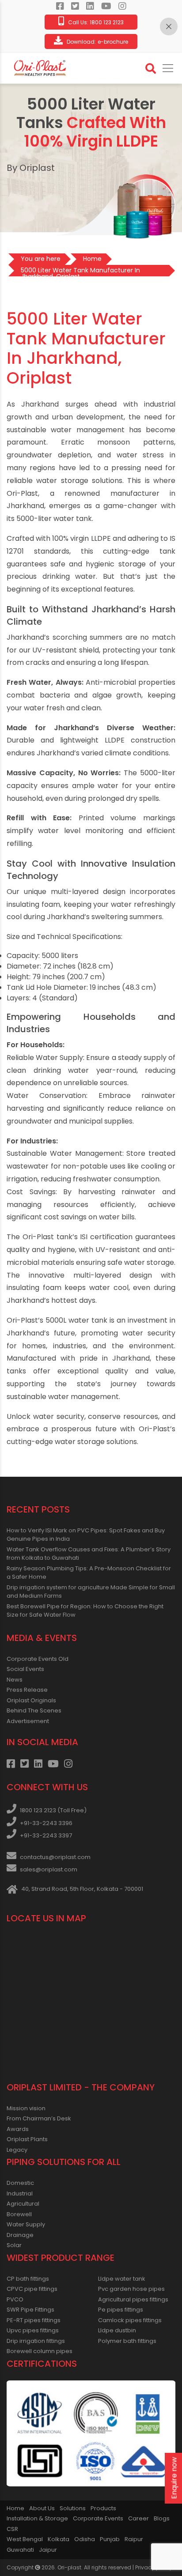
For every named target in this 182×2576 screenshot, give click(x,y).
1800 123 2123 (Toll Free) (53, 1810)
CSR (12, 2529)
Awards (18, 2129)
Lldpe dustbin (117, 2330)
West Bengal (25, 2539)
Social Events (25, 1669)
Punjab (110, 2539)
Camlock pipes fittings (130, 2320)
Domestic (20, 2183)
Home (15, 2508)
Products (103, 2508)
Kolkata (59, 2539)
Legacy (17, 2150)
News (15, 1680)
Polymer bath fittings (127, 2341)
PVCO (15, 2299)
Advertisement (28, 1721)
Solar (14, 2245)
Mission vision (26, 2108)
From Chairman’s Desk (39, 2118)
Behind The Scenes (34, 1710)
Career (138, 2518)
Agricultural (23, 2204)
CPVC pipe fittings (32, 2289)
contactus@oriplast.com (55, 1857)
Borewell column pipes (40, 2351)
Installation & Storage (37, 2518)
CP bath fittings (28, 2279)
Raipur (134, 2539)
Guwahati (20, 2550)
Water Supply (26, 2224)
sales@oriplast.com (49, 1869)
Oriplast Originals (31, 1700)
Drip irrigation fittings (36, 2341)
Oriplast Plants (27, 2139)
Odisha (85, 2539)
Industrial (20, 2193)
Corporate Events (98, 2518)
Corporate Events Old (38, 1659)
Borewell (19, 2214)
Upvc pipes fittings (33, 2330)
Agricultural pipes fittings (133, 2299)
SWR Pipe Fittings (30, 2310)
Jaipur (48, 2550)
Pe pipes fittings (121, 2310)
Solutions (73, 2508)
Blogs (162, 2518)
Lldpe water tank (122, 2279)
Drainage (20, 2235)
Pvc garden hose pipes (131, 2289)
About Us (42, 2508)
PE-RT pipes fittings (34, 2320)
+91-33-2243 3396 (46, 1823)
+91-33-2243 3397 (46, 1835)
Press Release (27, 1690)
